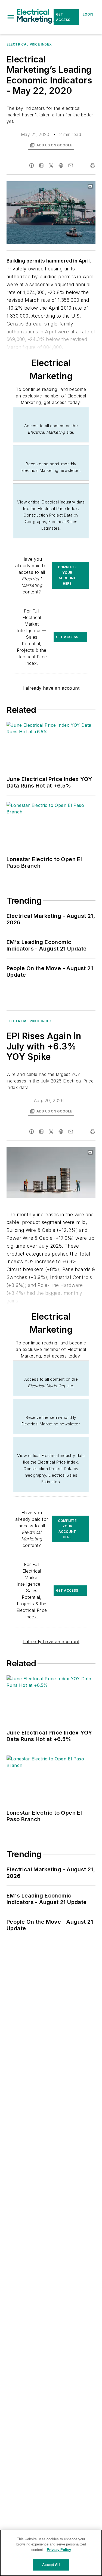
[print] (93, 165)
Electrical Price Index (29, 44)
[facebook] (32, 165)
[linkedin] (41, 165)
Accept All (51, 2565)
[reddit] (61, 165)
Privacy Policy (59, 2550)
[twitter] (51, 165)
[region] (51, 2553)
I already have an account (51, 688)
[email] (71, 165)
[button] (11, 17)
